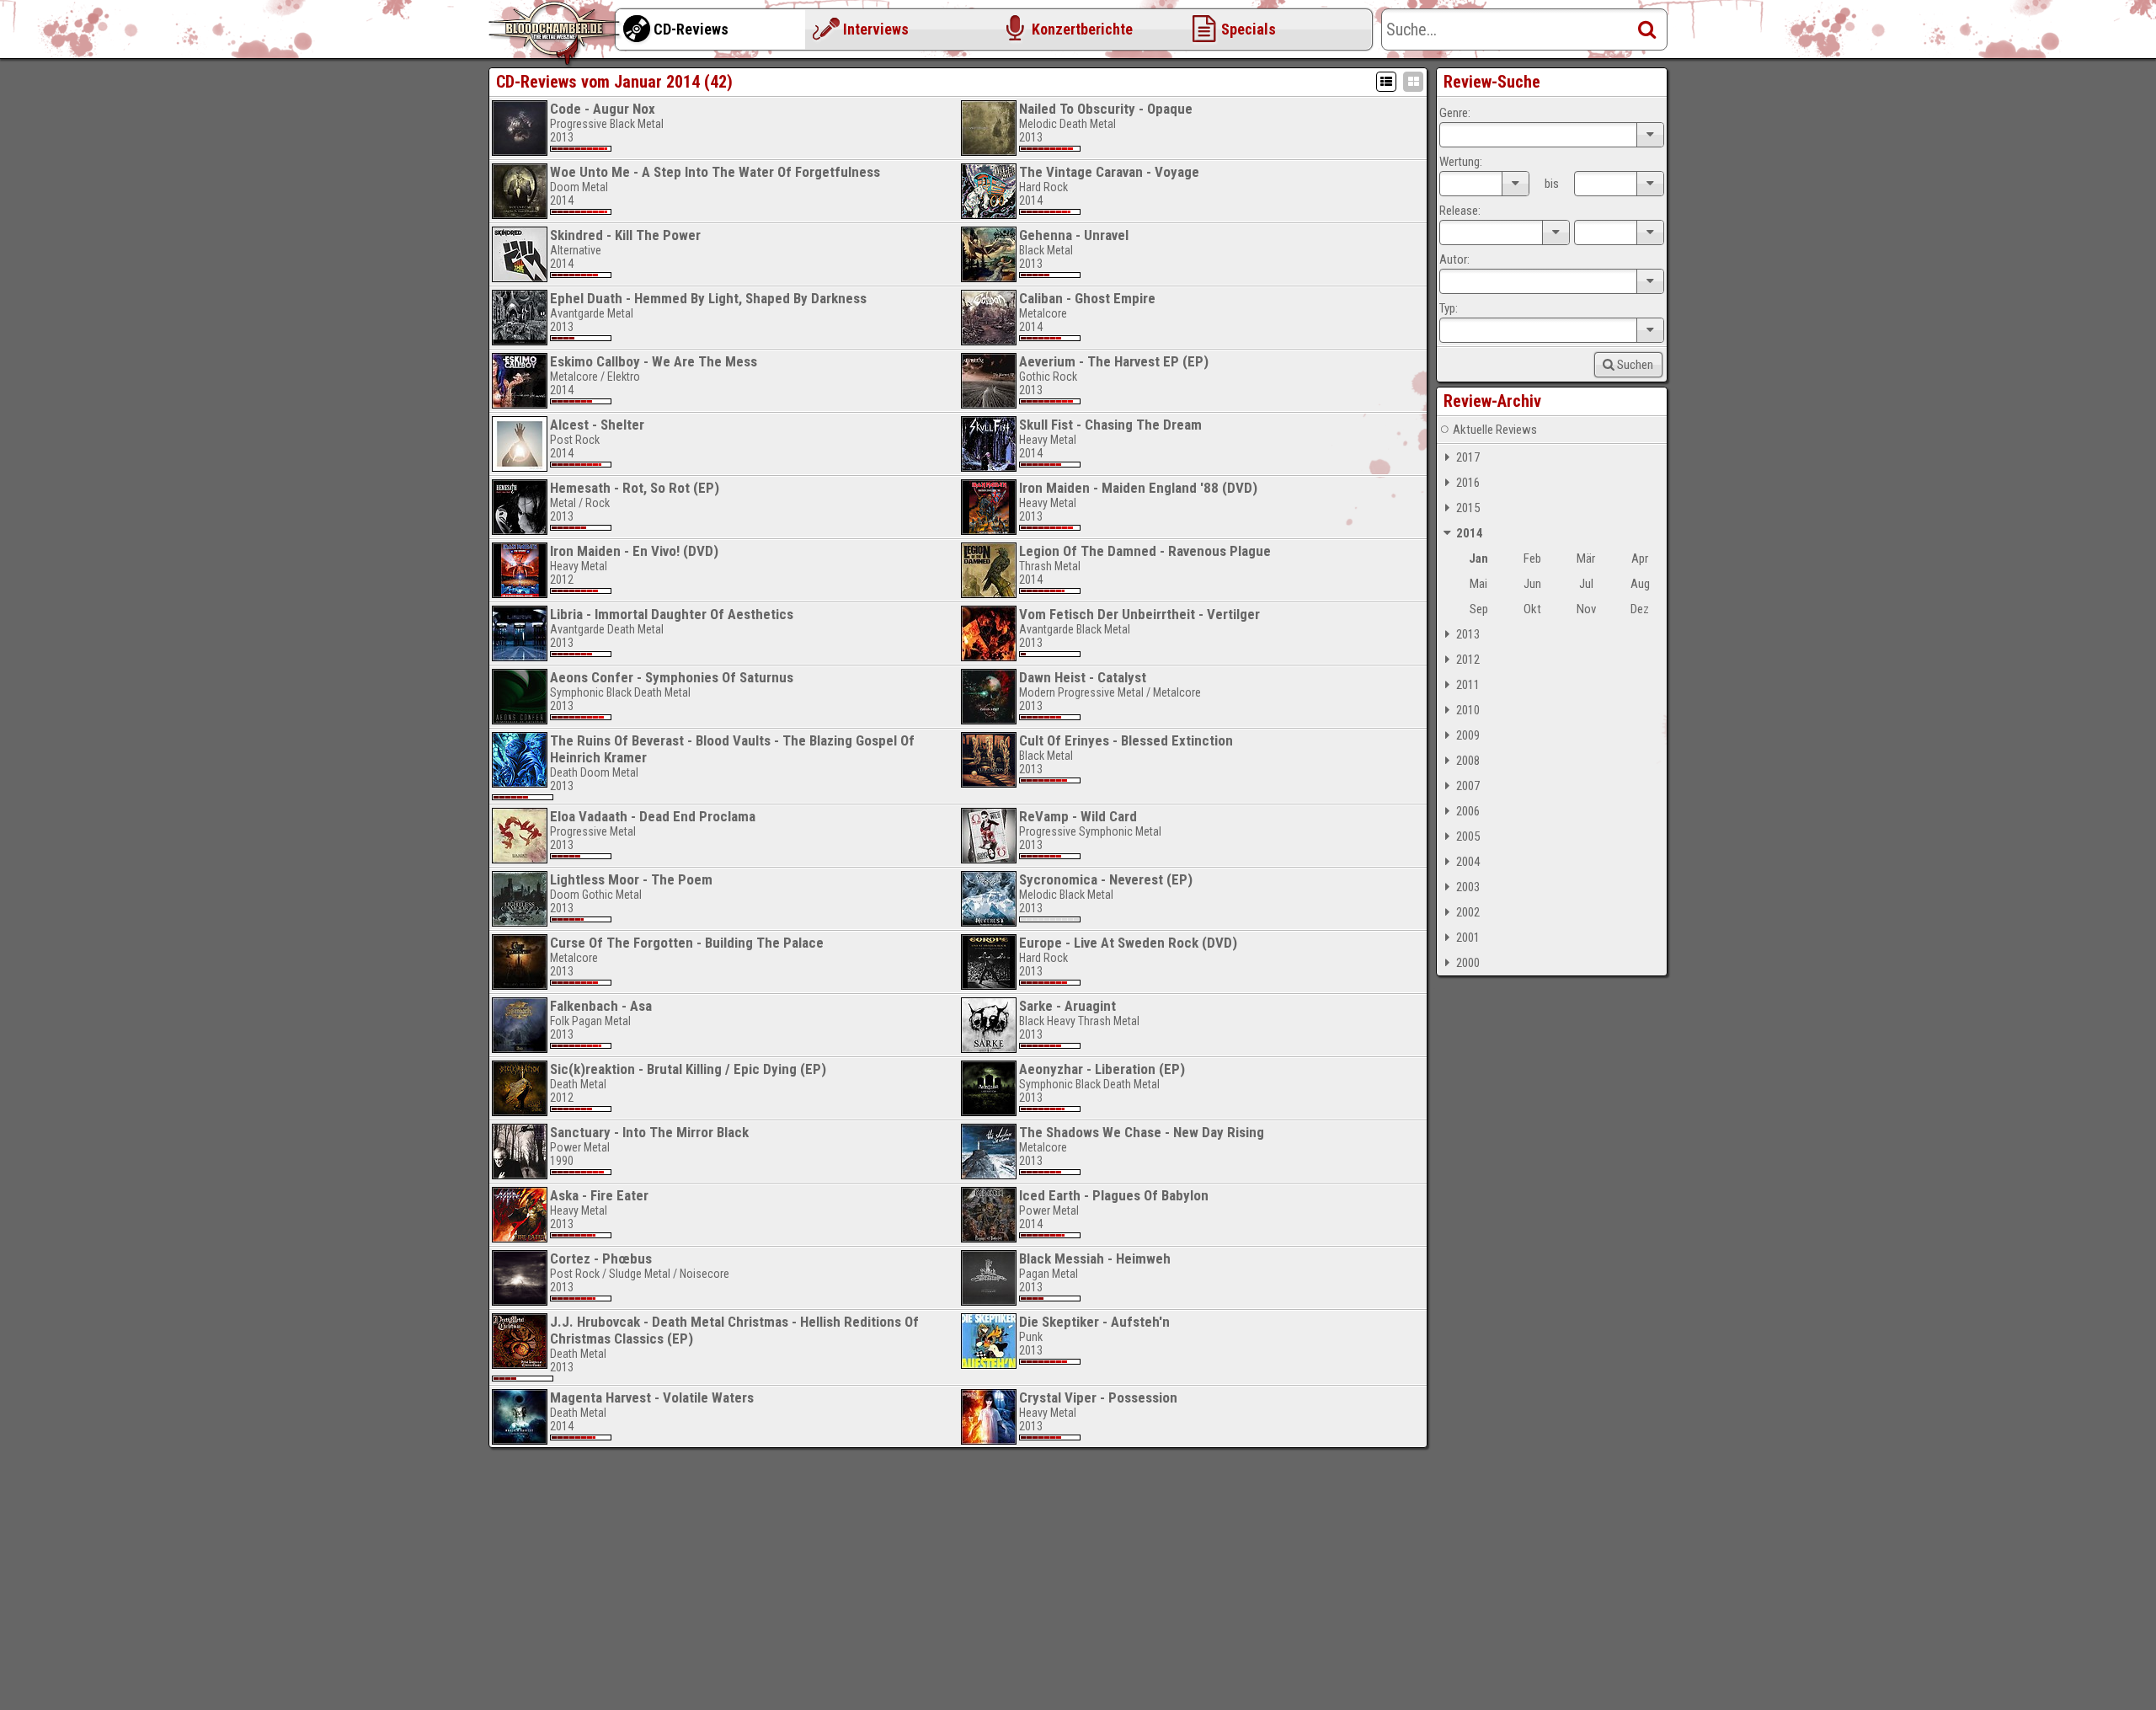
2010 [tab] (1468, 710)
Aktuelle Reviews (1495, 430)
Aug (1640, 584)
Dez (1640, 609)
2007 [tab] (1468, 786)
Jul (1586, 584)
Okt (1532, 609)
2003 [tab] (1468, 887)
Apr (1640, 558)
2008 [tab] (1468, 761)
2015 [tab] (1468, 508)
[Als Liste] (1386, 82)
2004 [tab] (1468, 862)
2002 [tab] (1468, 912)
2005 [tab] (1468, 836)
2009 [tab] (1468, 735)
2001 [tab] (1468, 938)
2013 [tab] (1468, 634)
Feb (1532, 558)
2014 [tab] (1470, 533)
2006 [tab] (1468, 811)
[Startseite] (556, 34)
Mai (1478, 584)
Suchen (1635, 365)
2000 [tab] (1468, 963)
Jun (1532, 584)
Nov (1586, 609)
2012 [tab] (1468, 660)
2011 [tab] (1468, 685)
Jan (1478, 558)
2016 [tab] (1468, 483)
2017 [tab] (1468, 457)
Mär (1586, 558)
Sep (1479, 609)
